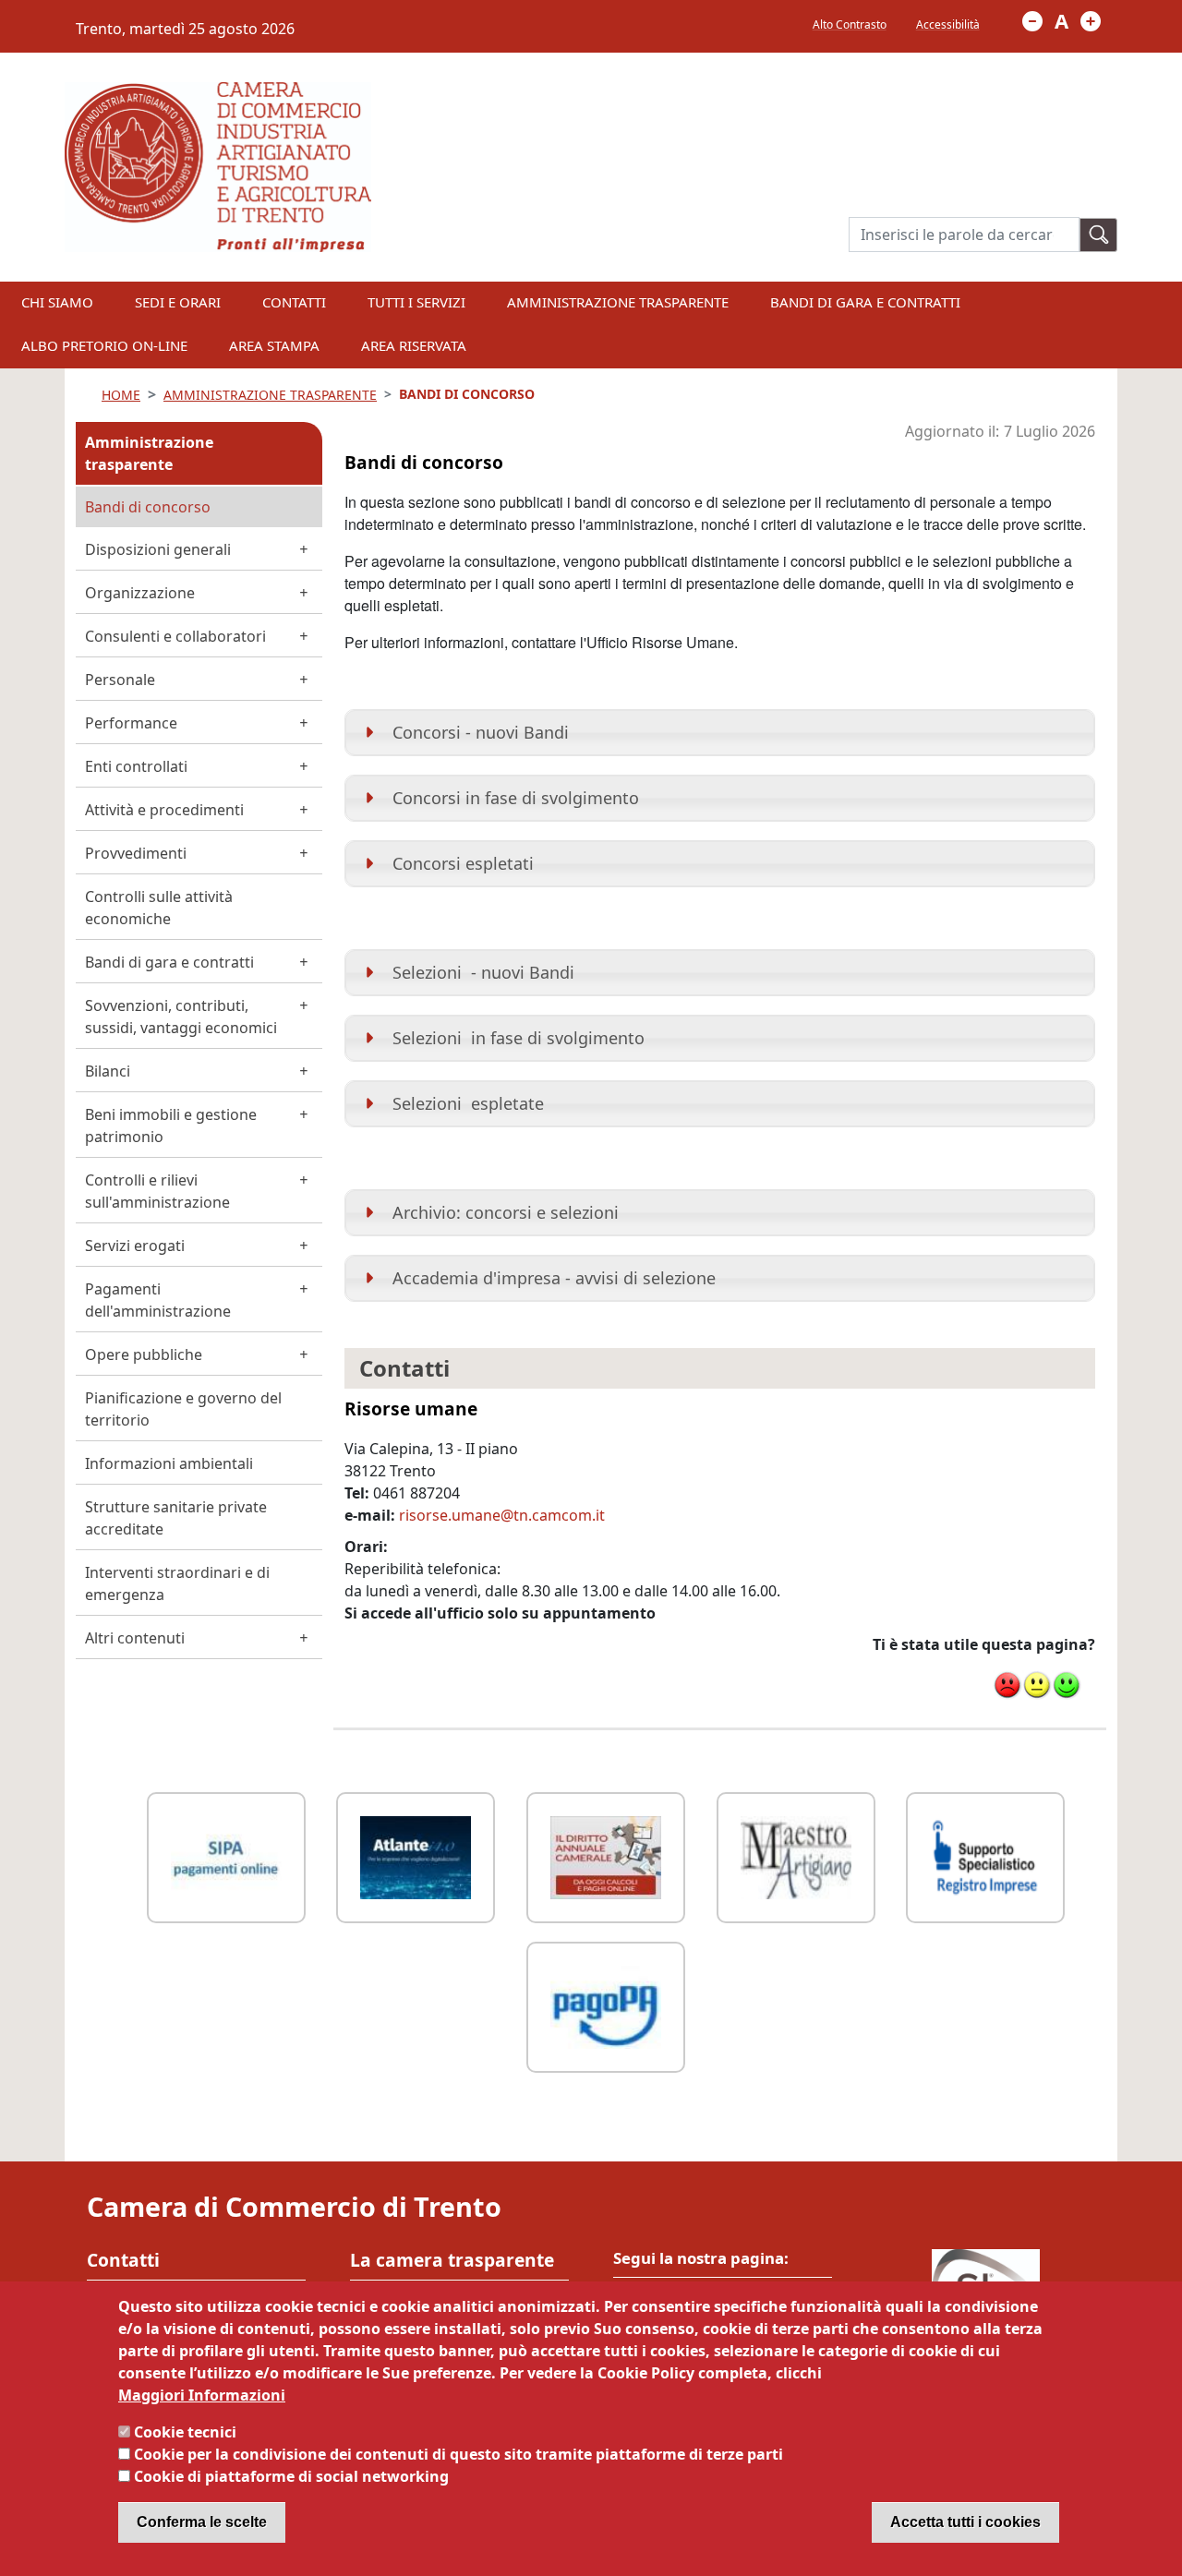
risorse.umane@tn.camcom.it (502, 1515)
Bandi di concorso (148, 507)
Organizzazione (140, 593)
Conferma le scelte (202, 2522)
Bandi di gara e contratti (865, 302)
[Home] (218, 93)
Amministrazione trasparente (149, 453)
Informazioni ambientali (169, 1463)
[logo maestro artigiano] (796, 1855)
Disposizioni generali (158, 549)
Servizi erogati (135, 1246)
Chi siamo (57, 302)
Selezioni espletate (468, 1103)
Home (121, 395)
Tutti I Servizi (416, 302)
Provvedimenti (136, 853)
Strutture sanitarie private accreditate (176, 1518)
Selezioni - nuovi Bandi (483, 972)
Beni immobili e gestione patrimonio (171, 1125)
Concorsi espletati (463, 863)
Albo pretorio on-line (104, 345)
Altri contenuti (135, 1638)
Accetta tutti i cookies (965, 2522)
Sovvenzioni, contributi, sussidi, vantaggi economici (181, 1017)
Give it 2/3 (1037, 1685)
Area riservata (414, 345)
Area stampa (274, 345)
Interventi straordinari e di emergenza (177, 1583)
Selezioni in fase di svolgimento (519, 1038)
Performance (131, 723)
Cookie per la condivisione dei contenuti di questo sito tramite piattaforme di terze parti (458, 2454)
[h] (1099, 235)
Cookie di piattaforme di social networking (291, 2476)
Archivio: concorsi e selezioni (506, 1212)
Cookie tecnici (185, 2432)
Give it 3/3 (1067, 1685)
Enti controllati (136, 766)
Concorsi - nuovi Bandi (481, 732)
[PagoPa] (606, 2005)
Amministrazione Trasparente (618, 302)
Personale (120, 680)
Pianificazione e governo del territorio (183, 1409)
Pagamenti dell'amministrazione (158, 1300)
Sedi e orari (178, 302)
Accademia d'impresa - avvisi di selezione (554, 1278)
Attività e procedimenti (164, 810)
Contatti (294, 302)
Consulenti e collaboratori (175, 636)
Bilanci (108, 1071)
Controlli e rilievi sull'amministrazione (157, 1191)
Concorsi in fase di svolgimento (516, 798)
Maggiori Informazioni (202, 2395)
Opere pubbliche (144, 1354)
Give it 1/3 (1007, 1685)
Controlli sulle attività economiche (159, 908)
